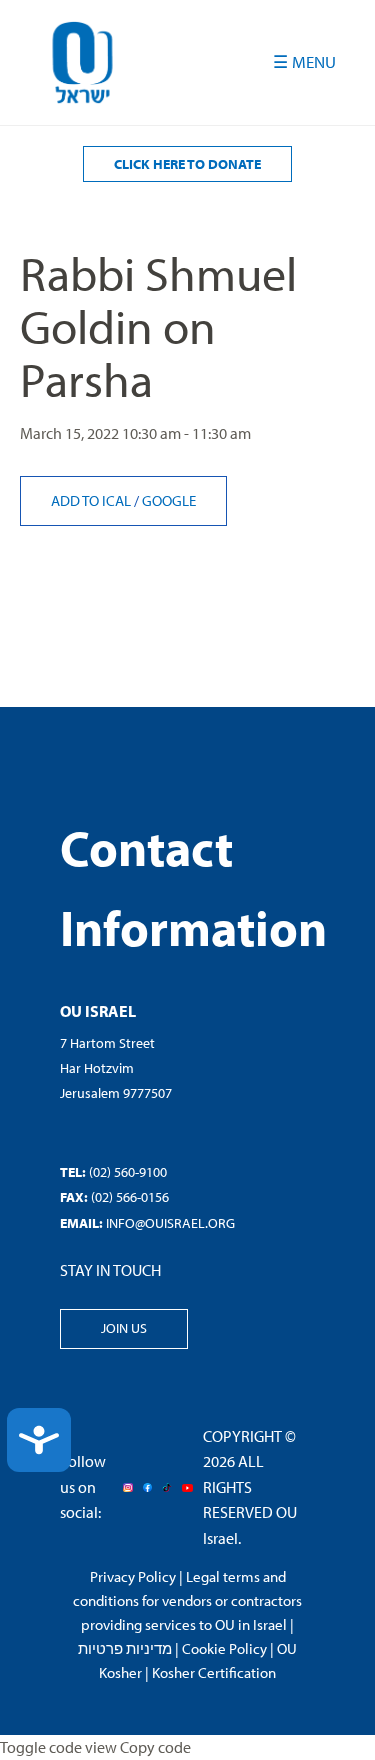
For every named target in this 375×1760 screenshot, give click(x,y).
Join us (124, 1328)
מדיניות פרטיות (125, 1648)
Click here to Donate (187, 164)
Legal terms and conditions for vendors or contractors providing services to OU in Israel (187, 1600)
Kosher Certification (214, 1672)
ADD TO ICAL (92, 500)
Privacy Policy (133, 1576)
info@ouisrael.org (170, 1223)
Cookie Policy (224, 1648)
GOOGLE (169, 500)
